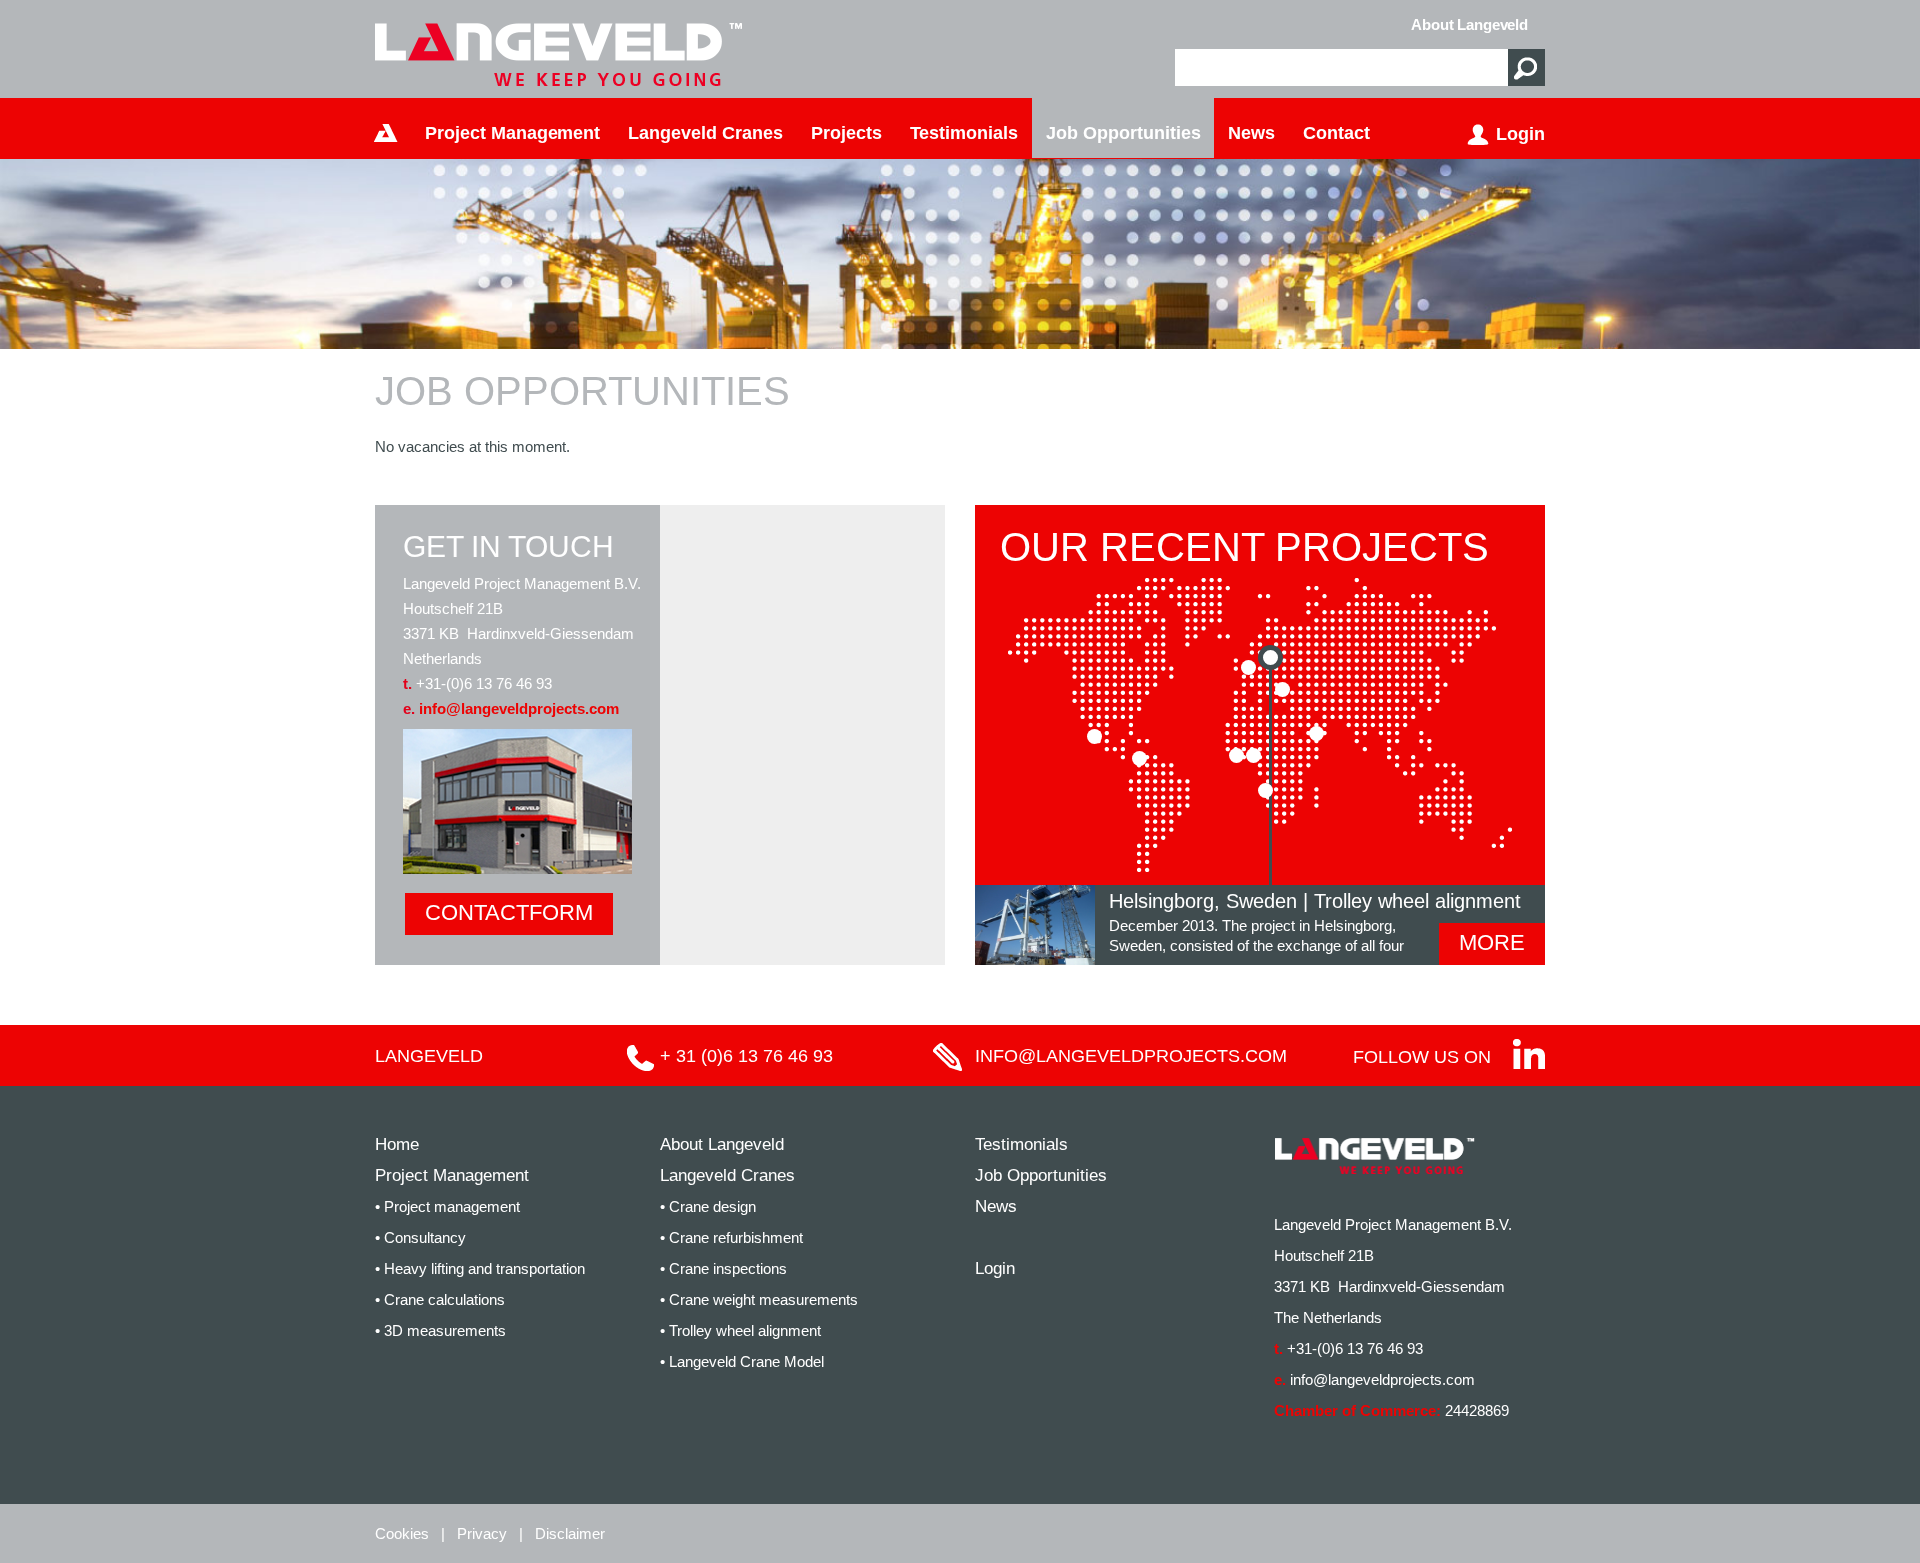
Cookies (402, 1533)
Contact (1336, 133)
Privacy (482, 1533)
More (1492, 942)
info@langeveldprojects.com (519, 708)
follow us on (1422, 1057)
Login (1520, 134)
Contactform (509, 912)
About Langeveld (1469, 24)
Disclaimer (570, 1533)
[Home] (386, 128)
